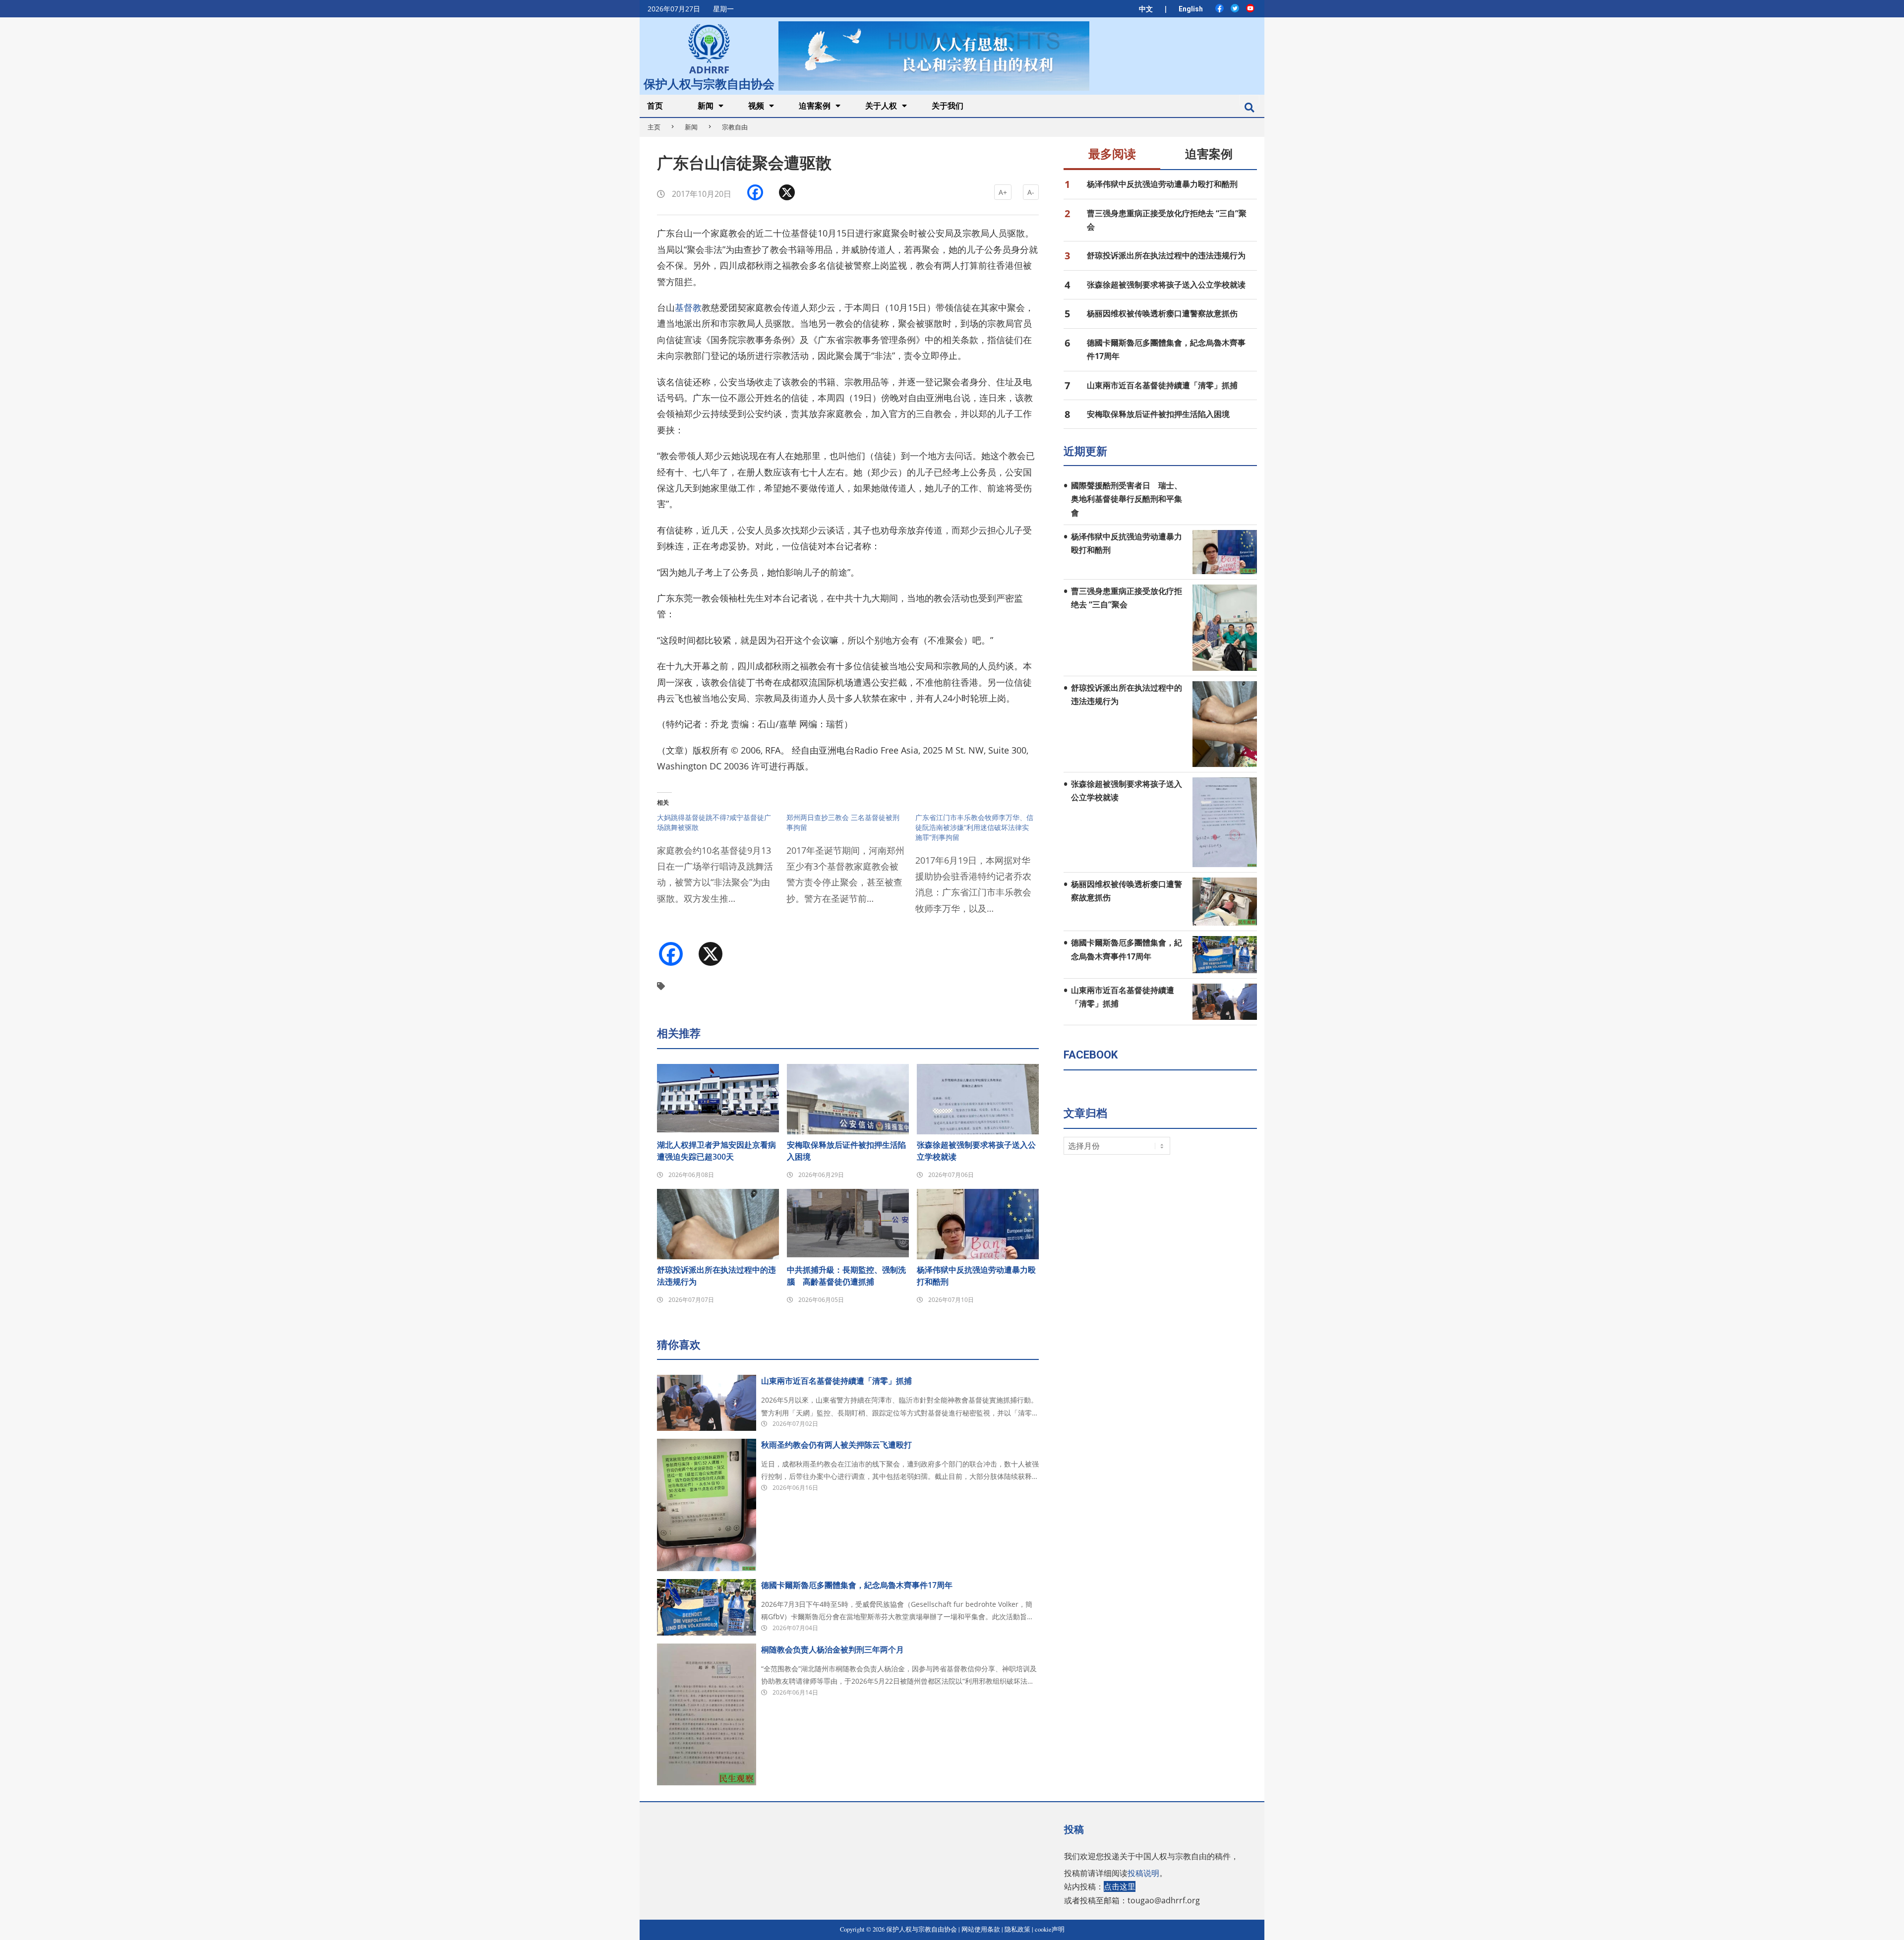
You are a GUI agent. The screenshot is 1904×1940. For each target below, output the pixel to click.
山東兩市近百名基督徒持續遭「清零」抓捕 (836, 1381)
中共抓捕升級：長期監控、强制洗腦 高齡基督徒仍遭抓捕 (846, 1276)
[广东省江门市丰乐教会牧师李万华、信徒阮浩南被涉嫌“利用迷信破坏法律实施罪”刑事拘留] (980, 870)
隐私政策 (1017, 1929)
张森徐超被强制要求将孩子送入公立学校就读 (976, 1151)
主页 (654, 127)
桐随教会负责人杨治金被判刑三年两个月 (833, 1649)
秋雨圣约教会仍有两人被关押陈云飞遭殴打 (836, 1445)
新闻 (691, 127)
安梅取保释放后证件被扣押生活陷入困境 (846, 1151)
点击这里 (1120, 1886)
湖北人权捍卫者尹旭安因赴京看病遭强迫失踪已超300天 (716, 1151)
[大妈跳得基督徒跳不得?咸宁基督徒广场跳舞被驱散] (722, 865)
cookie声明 (1050, 1929)
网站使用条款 (981, 1929)
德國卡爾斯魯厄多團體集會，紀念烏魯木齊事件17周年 (857, 1585)
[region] (934, 56)
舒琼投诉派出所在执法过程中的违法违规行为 (716, 1276)
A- (1031, 192)
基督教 (688, 307)
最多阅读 (1112, 154)
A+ (1003, 192)
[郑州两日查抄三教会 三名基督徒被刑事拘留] (851, 865)
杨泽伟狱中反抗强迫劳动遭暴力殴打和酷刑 (976, 1276)
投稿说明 (1143, 1873)
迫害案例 (1209, 154)
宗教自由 (735, 127)
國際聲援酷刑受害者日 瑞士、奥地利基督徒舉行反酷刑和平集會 (1127, 499)
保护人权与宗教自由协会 (709, 83)
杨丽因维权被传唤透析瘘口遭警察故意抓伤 (1162, 313)
